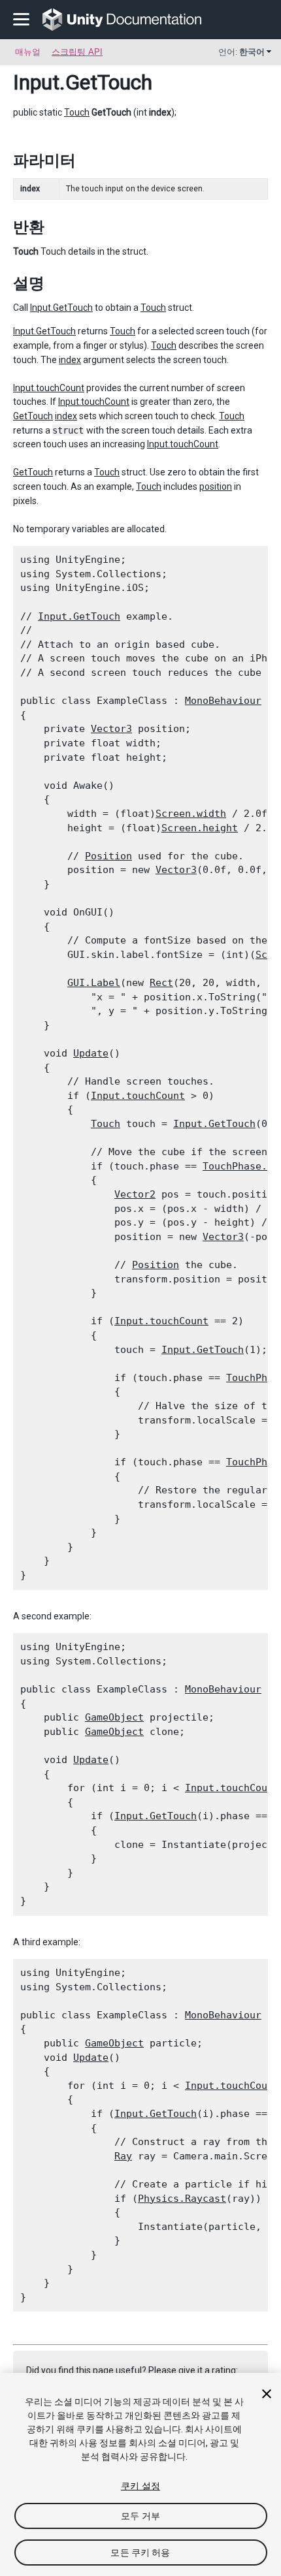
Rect (161, 983)
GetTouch (33, 416)
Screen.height (200, 828)
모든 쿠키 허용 (140, 2552)
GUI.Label (94, 983)
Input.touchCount (49, 388)
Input (36, 82)
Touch (77, 112)
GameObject (114, 1717)
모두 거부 (140, 2516)
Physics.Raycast (182, 2199)
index (70, 360)
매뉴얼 (28, 52)
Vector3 (111, 729)
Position (108, 856)
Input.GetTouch (61, 308)
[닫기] (267, 2394)
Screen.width (191, 814)
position (216, 486)
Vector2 (135, 1194)
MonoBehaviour (223, 701)
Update (91, 1053)
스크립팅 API (77, 52)
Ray (123, 2156)
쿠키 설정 (140, 2486)
